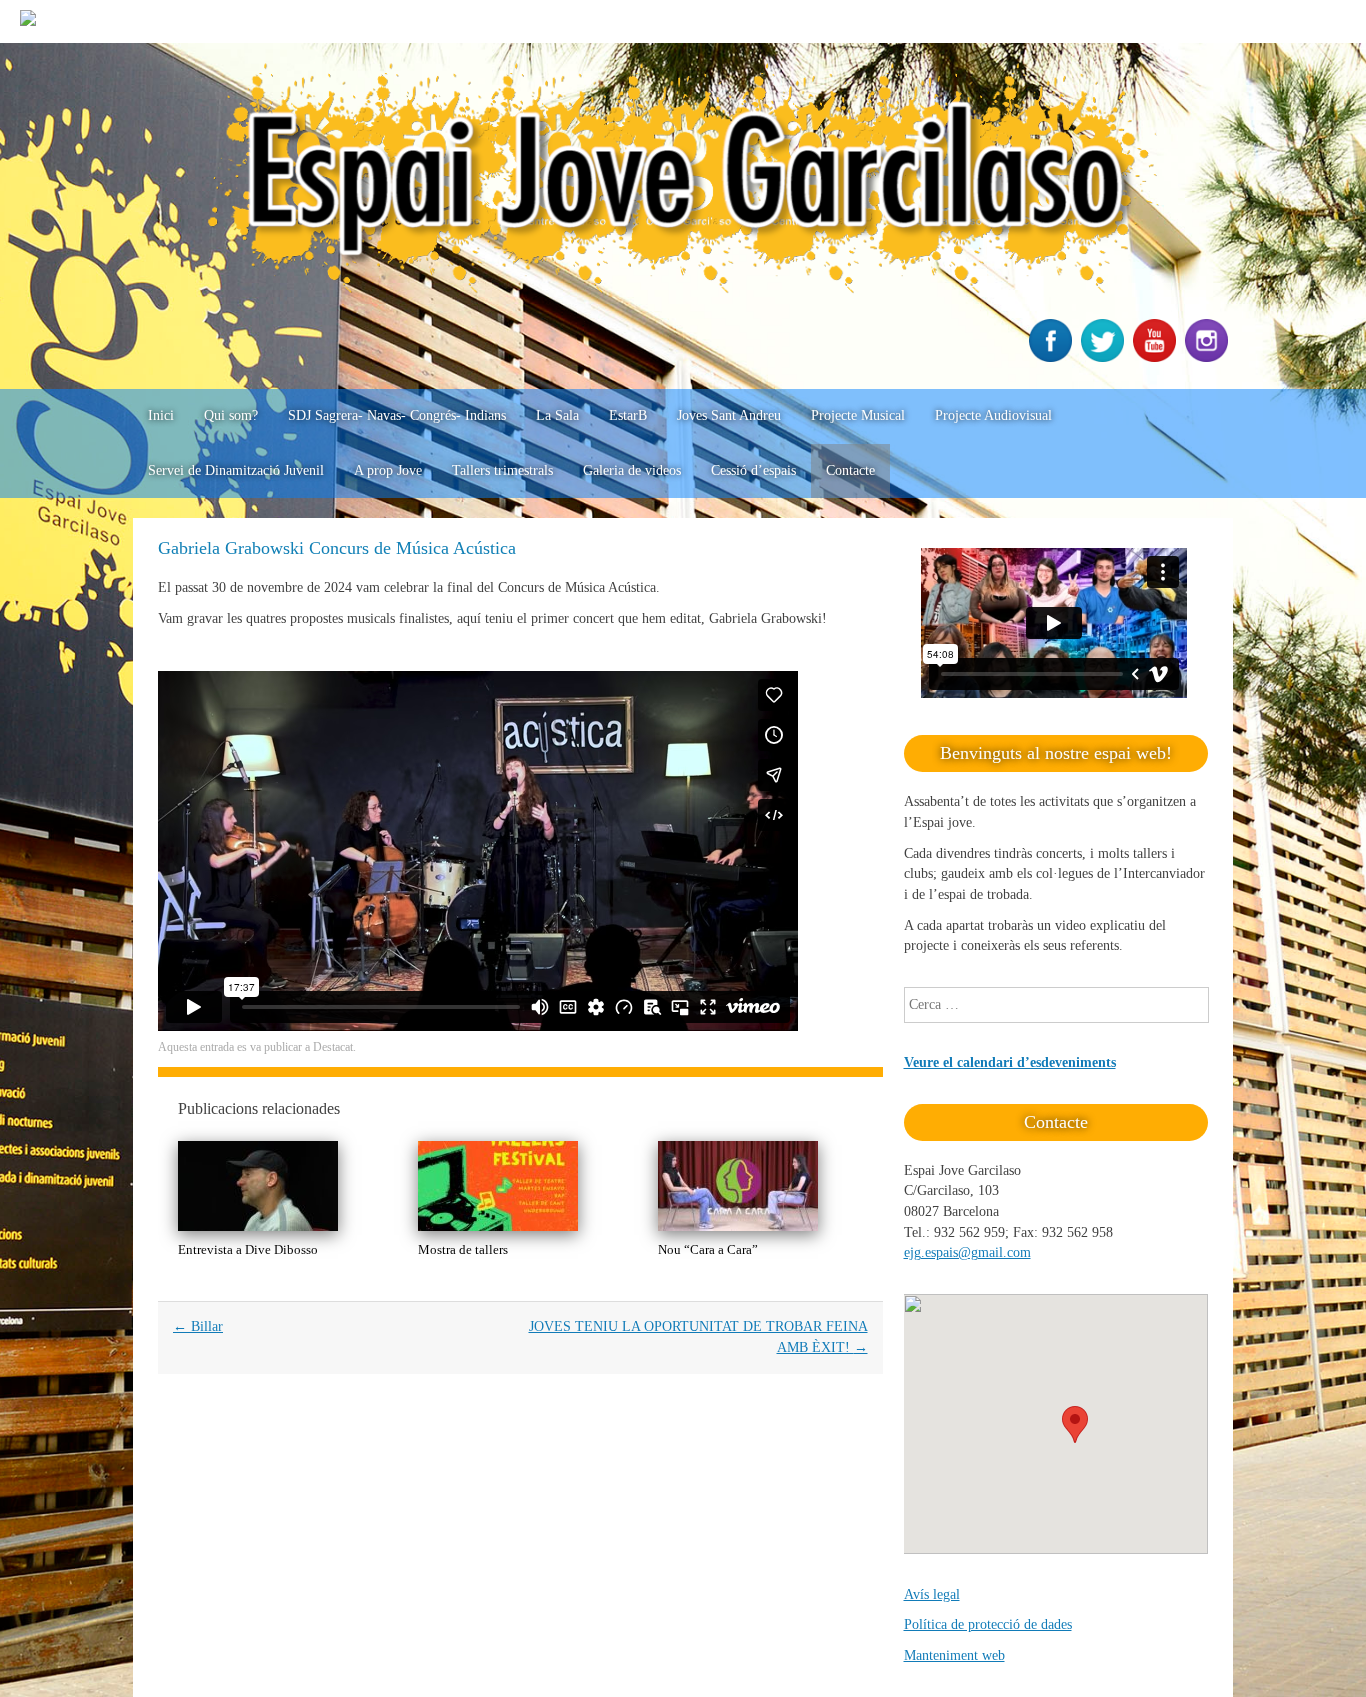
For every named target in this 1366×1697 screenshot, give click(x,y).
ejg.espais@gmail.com (967, 1252)
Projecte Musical (858, 415)
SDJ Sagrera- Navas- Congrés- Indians (397, 415)
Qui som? (231, 415)
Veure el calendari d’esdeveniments (1010, 1062)
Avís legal (932, 1594)
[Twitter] (1105, 357)
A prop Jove (388, 470)
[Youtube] (1157, 357)
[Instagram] (1209, 357)
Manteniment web (954, 1655)
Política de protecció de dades (988, 1624)
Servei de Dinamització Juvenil (236, 470)
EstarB (628, 415)
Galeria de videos (632, 470)
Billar (198, 1326)
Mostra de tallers (463, 1249)
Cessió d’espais (753, 470)
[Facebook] (1053, 357)
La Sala (557, 415)
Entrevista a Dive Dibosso (248, 1249)
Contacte (850, 470)
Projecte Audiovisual (993, 415)
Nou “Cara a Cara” (708, 1249)
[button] (1075, 1424)
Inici (161, 415)
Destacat (333, 1047)
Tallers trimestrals (502, 470)
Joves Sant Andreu (729, 415)
